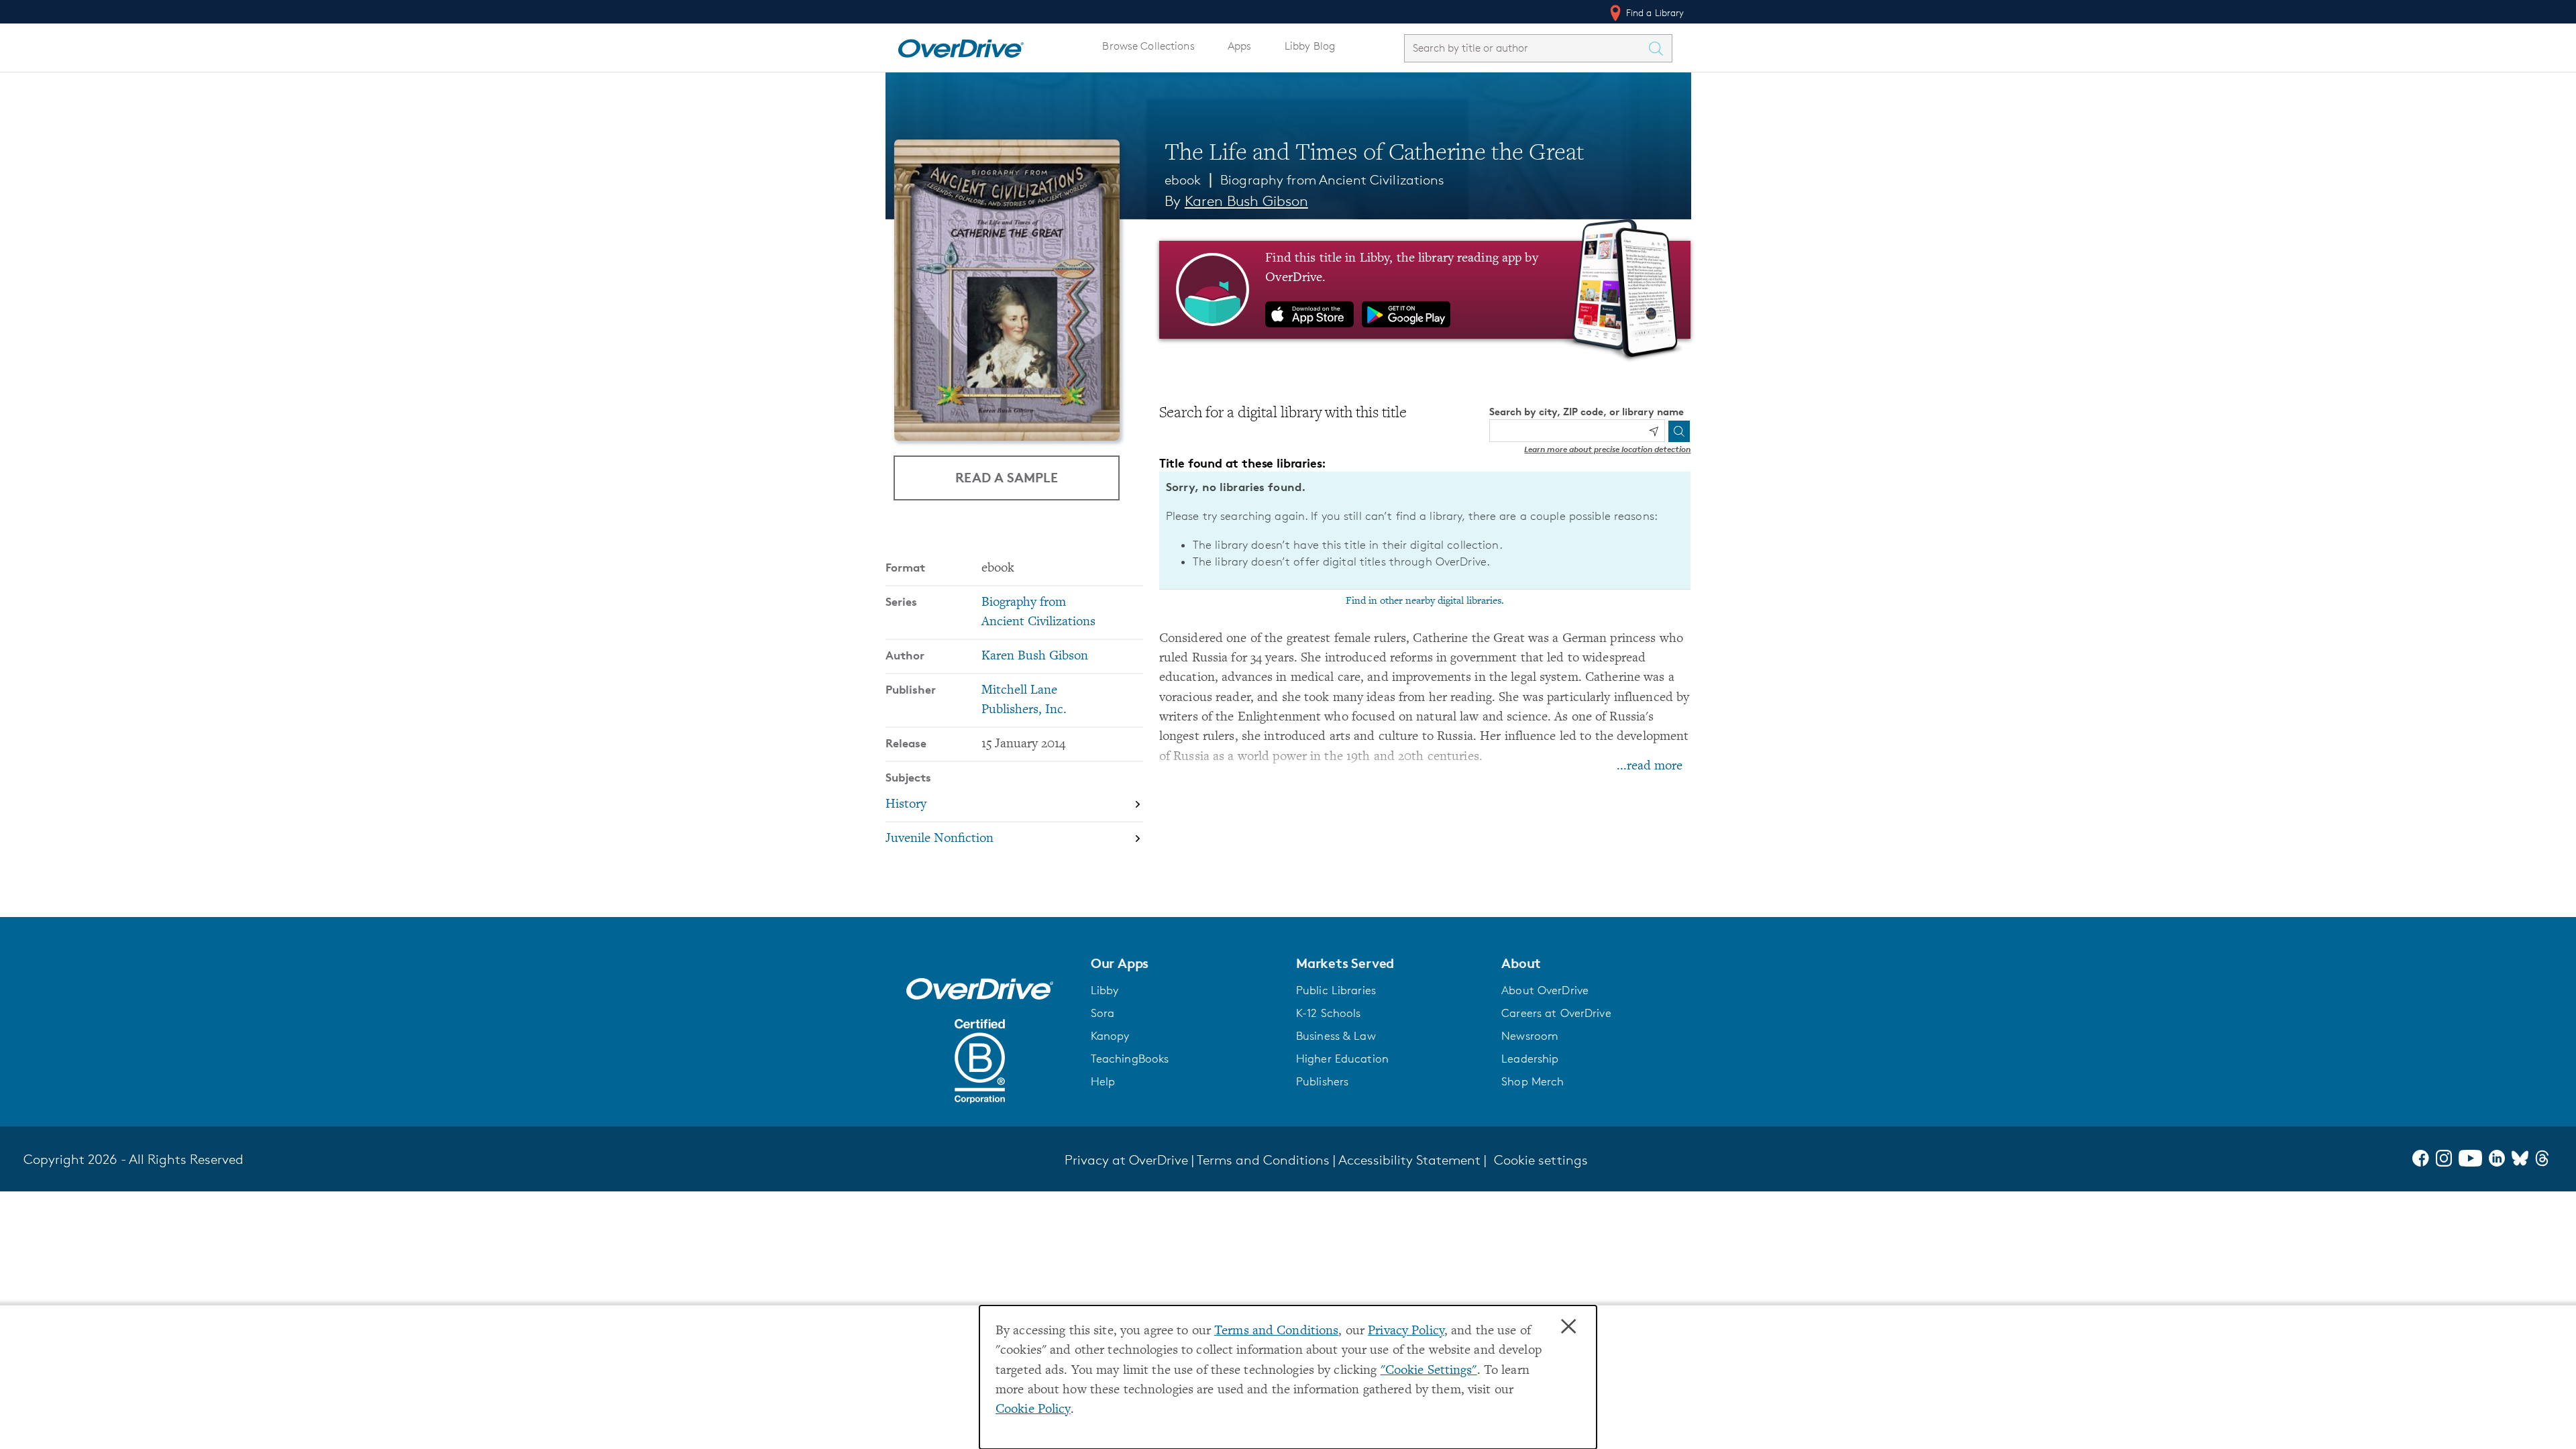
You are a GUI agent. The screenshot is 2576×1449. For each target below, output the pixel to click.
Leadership (1530, 1059)
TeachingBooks (1130, 1059)
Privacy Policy (1406, 1331)
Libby (1105, 990)
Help (1103, 1081)
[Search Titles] (1660, 48)
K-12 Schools (1328, 1013)
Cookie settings (1541, 1160)
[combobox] (1526, 48)
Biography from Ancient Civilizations (1332, 180)
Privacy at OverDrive (1126, 1160)
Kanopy (1110, 1036)
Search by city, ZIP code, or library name (1587, 412)
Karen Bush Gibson (1246, 201)
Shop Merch (1533, 1081)
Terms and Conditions (1276, 1331)
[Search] (1679, 431)
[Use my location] (1654, 431)
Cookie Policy (1033, 1410)
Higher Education (1342, 1059)
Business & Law (1336, 1036)
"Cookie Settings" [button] (1429, 1371)
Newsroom (1530, 1036)
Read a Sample (1007, 477)
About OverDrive (1545, 990)
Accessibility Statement (1409, 1160)
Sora (1103, 1013)
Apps (1240, 46)
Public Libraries (1336, 990)
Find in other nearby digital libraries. (1425, 601)
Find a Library (1654, 12)
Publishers (1322, 1081)
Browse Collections (1148, 46)
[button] (1185, 963)
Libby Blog (1310, 46)
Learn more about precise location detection (1607, 449)
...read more (1650, 766)
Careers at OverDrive (1556, 1013)
